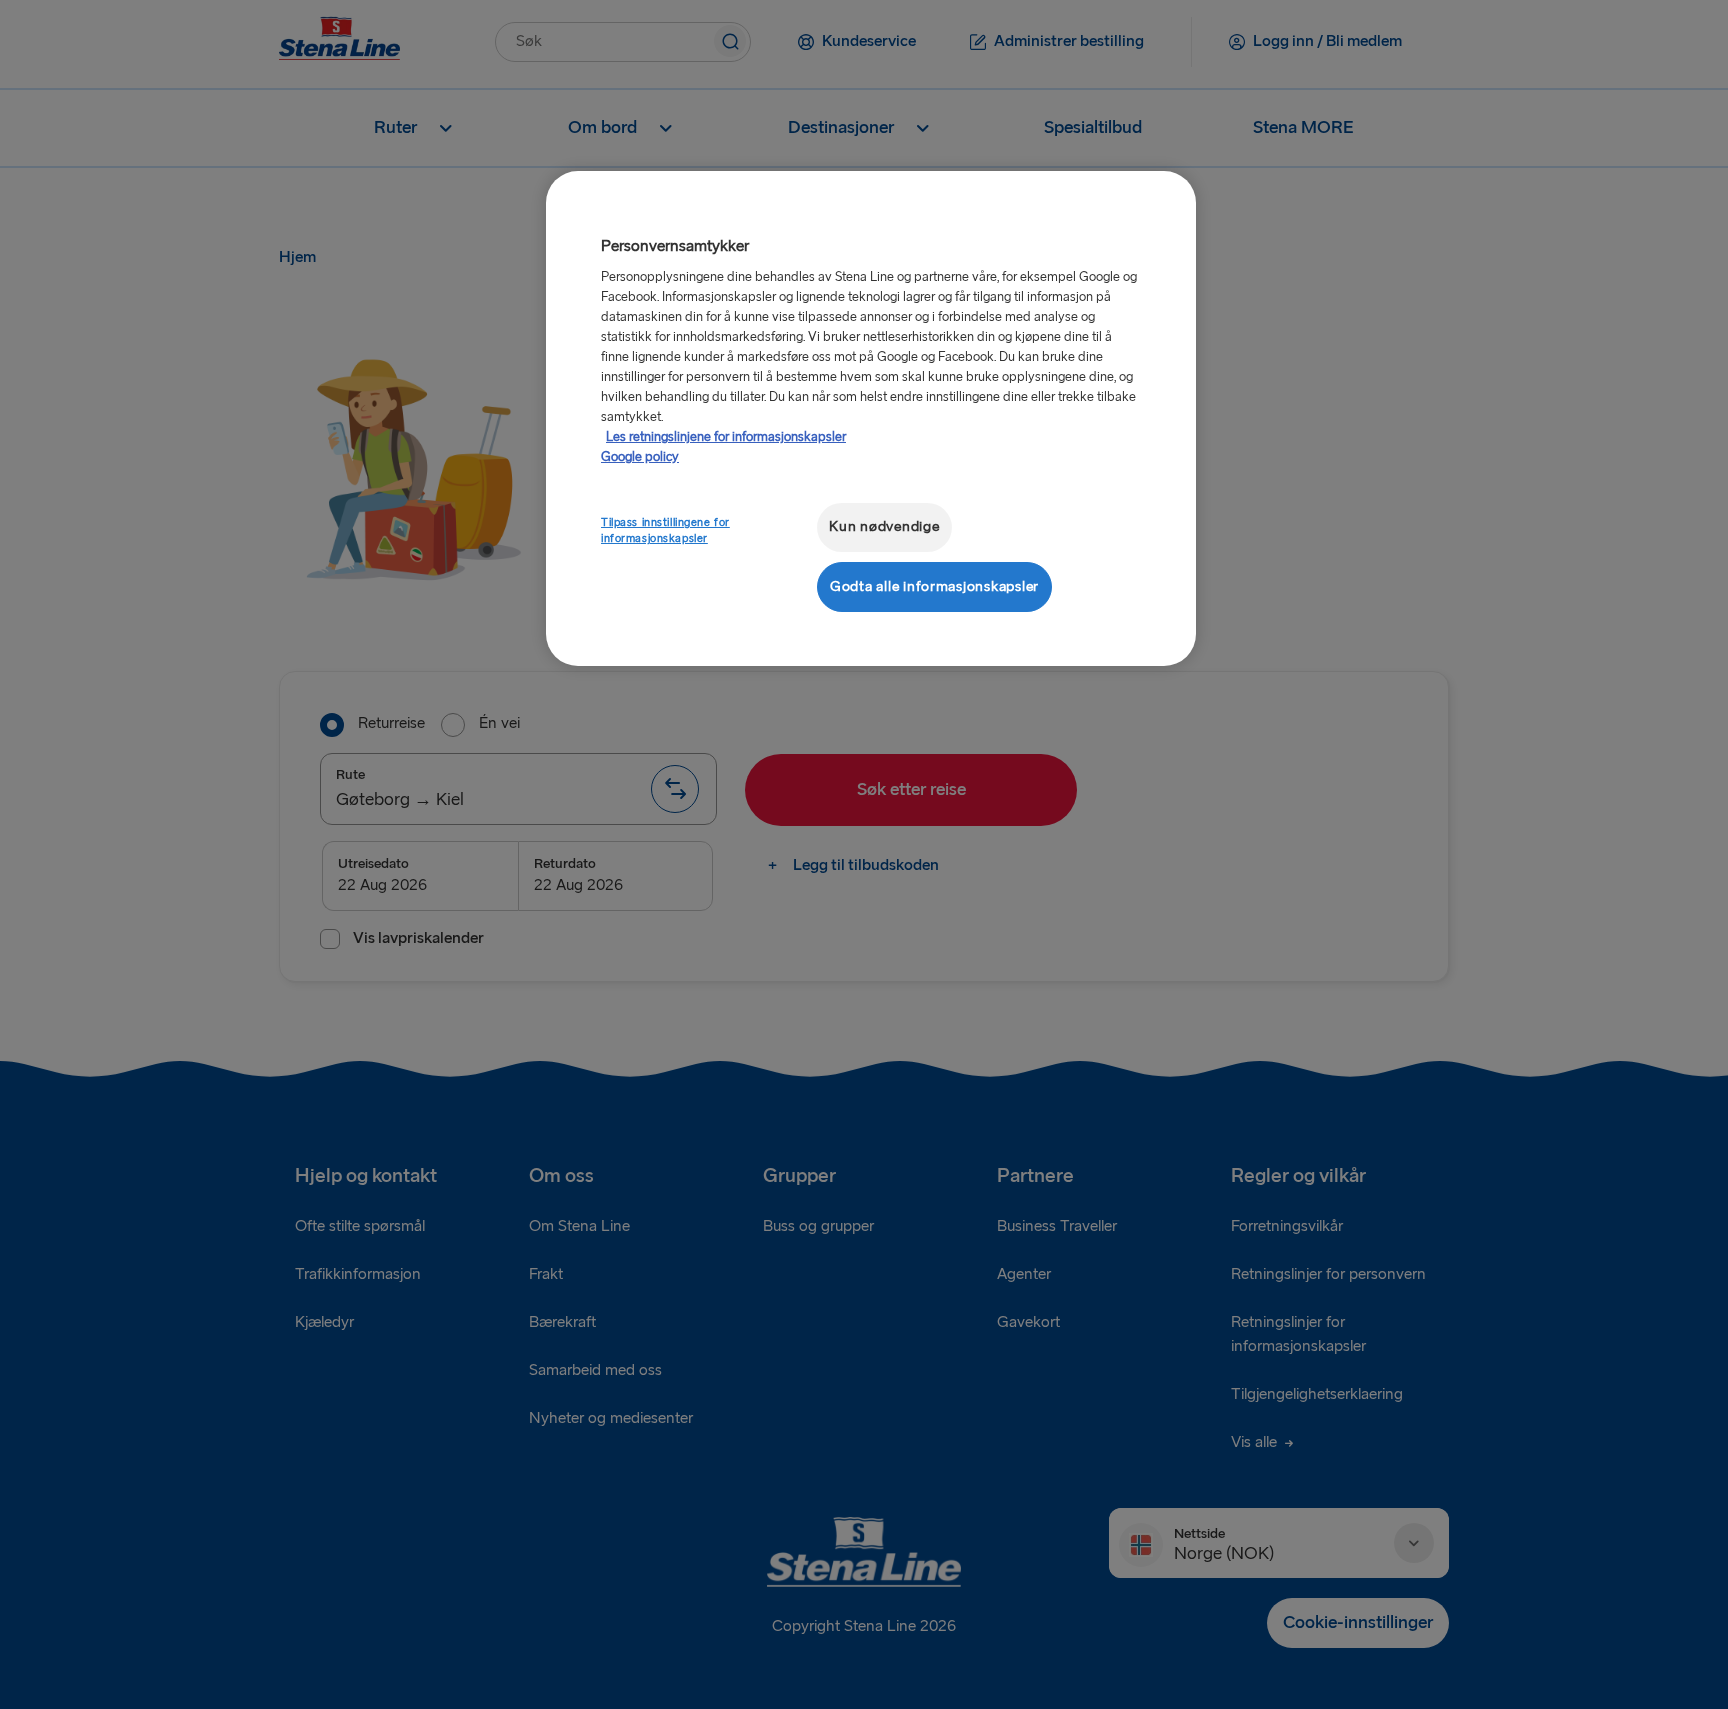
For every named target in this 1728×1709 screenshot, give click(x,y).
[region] (871, 418)
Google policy (640, 457)
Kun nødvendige (884, 526)
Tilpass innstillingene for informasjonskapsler (665, 530)
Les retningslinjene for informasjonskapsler (726, 437)
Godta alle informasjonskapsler (934, 586)
